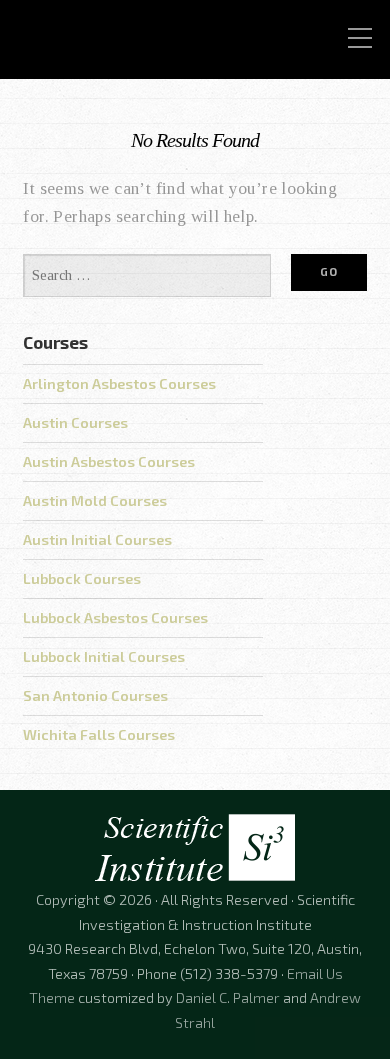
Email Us (315, 973)
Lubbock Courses (82, 578)
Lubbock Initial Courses (104, 656)
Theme (52, 997)
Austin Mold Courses (95, 500)
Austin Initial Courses (97, 539)
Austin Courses (75, 422)
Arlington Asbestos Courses (119, 383)
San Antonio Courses (95, 695)
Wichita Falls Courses (99, 734)
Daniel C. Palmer (228, 997)
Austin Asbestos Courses (109, 461)
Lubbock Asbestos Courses (115, 617)
